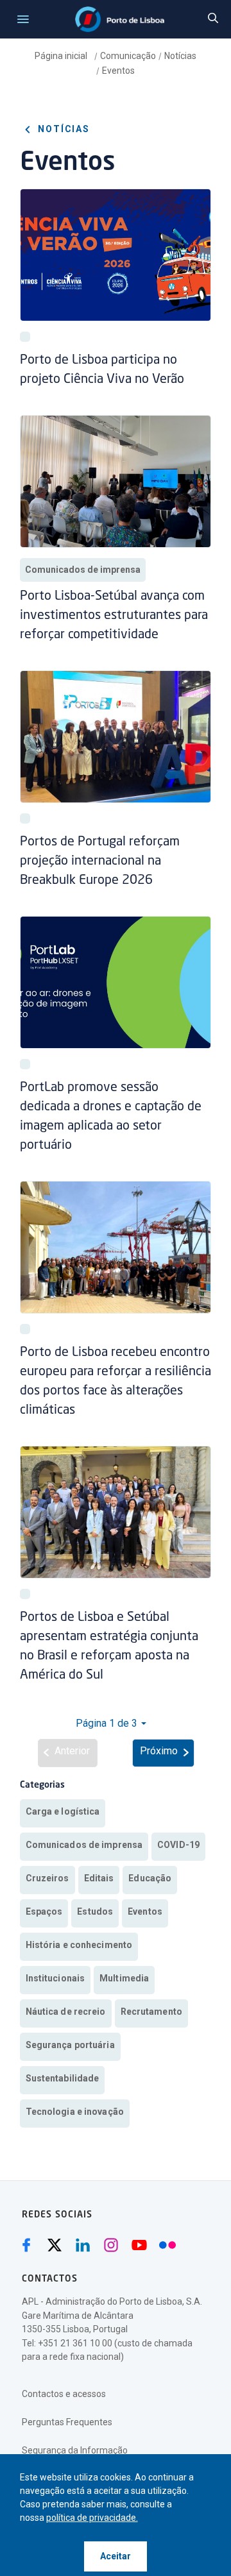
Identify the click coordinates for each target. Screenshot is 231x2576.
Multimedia (124, 1978)
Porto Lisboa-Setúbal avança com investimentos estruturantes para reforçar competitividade (114, 616)
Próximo (159, 1751)
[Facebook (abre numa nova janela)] (26, 2245)
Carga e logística (63, 1811)
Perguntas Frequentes (67, 2422)
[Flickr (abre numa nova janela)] (167, 2245)
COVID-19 (178, 1845)
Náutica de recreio (66, 2012)
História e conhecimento (79, 1945)
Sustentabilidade (63, 2078)
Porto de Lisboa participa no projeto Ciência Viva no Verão (102, 370)
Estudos (95, 1911)
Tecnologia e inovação (75, 2112)
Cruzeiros (47, 1878)
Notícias (180, 56)
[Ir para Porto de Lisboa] (120, 19)
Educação (150, 1878)
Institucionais (56, 1978)
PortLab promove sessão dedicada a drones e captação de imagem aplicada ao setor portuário (111, 1117)
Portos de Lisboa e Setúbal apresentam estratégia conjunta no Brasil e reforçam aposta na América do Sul (109, 1647)
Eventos (118, 71)
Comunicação (128, 56)
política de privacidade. (92, 2518)
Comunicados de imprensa (83, 570)
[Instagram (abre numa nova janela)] (111, 2245)
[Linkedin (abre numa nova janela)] (83, 2245)
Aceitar (116, 2556)
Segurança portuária (70, 2045)
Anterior (72, 1751)
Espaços (44, 1911)
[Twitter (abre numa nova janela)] (55, 2245)
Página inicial (62, 56)
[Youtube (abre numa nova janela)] (139, 2245)
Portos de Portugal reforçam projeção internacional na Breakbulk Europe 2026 (100, 861)
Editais (99, 1878)
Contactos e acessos (64, 2394)
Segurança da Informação (75, 2450)
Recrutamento (151, 2012)
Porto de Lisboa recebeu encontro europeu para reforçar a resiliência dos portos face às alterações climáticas (116, 1382)
